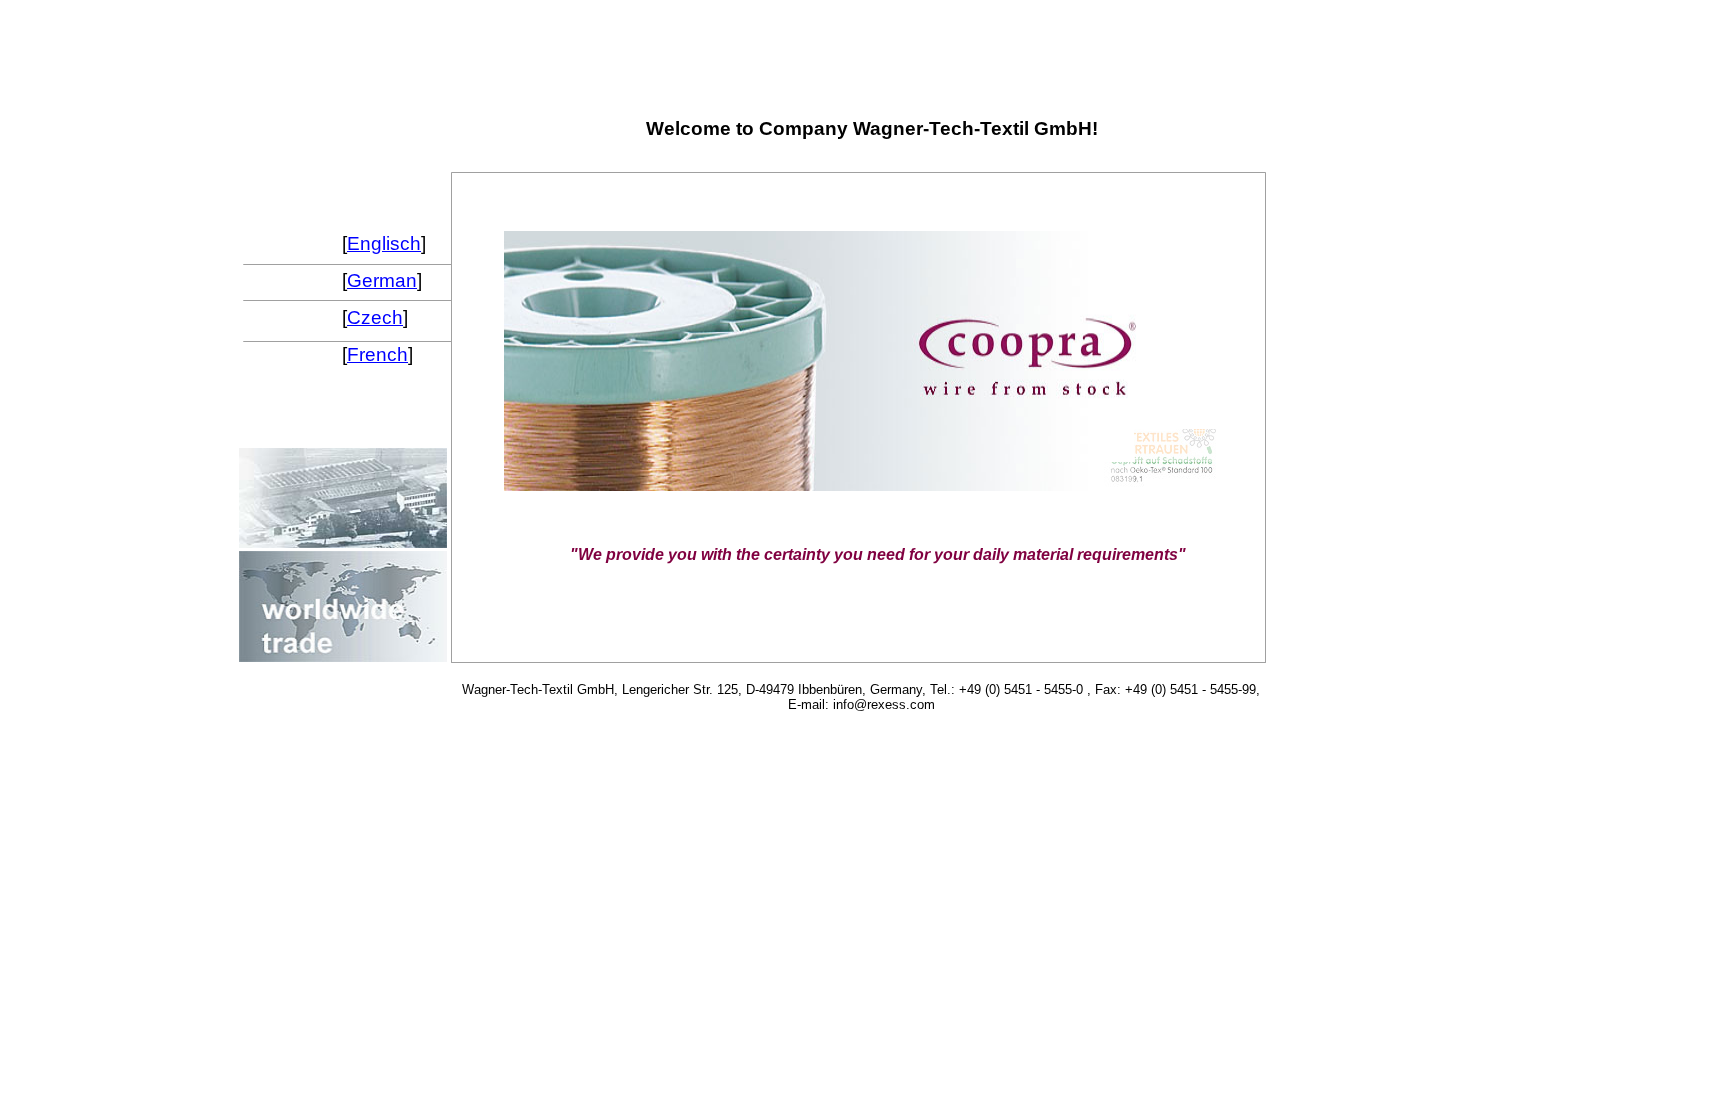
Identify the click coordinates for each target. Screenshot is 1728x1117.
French (377, 354)
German (382, 280)
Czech (375, 317)
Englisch (384, 243)
